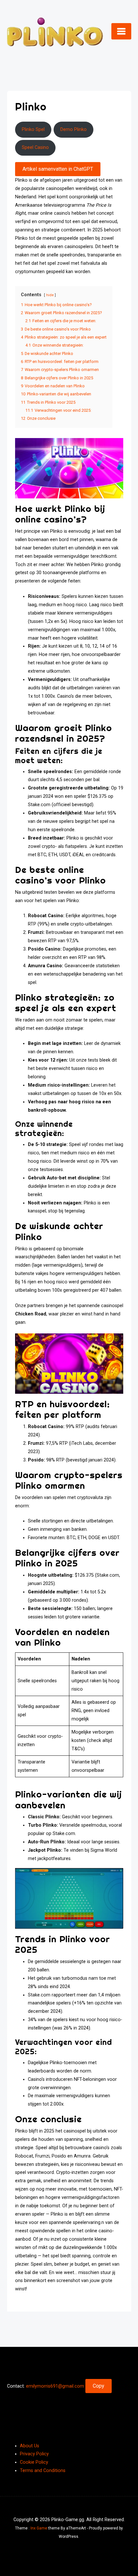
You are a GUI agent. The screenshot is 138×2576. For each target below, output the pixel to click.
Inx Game (39, 2528)
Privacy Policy (34, 2454)
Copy (99, 2386)
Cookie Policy (34, 2462)
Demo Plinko (73, 129)
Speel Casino (35, 147)
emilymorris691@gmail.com (55, 2386)
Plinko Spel (33, 129)
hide (50, 295)
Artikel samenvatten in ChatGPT (58, 169)
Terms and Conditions (43, 2471)
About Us (30, 2446)
